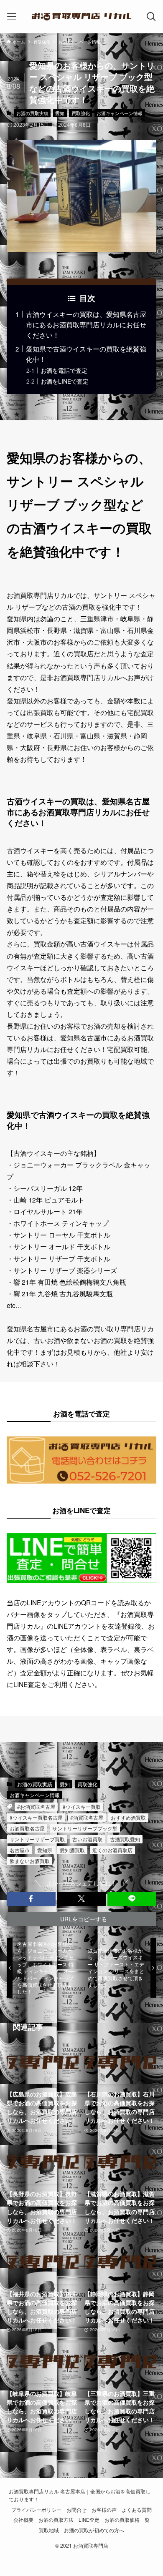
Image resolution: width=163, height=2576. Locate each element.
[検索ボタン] (152, 17)
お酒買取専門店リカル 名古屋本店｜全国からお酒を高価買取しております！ (80, 2495)
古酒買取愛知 (125, 1839)
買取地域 (49, 2530)
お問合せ (76, 2510)
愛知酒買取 (72, 1850)
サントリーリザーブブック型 (85, 1828)
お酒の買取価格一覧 (127, 2520)
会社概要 (23, 2520)
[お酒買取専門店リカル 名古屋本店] (81, 17)
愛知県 (45, 1850)
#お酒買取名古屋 (36, 1806)
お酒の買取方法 (56, 2520)
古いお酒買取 (87, 1839)
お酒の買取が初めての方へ (94, 2530)
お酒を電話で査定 (64, 370)
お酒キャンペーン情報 (120, 113)
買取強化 (81, 113)
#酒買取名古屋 (87, 1817)
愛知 (60, 113)
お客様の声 (104, 2510)
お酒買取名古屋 (27, 1828)
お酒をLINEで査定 (65, 381)
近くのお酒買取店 (112, 1850)
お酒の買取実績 (32, 113)
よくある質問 (137, 2510)
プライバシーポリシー (36, 2510)
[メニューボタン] (11, 17)
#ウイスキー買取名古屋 (36, 1817)
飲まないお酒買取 (30, 1861)
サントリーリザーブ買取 (37, 1839)
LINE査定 (89, 2520)
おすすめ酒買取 (128, 1817)
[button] (31, 1899)
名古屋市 (20, 1850)
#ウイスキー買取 (82, 1806)
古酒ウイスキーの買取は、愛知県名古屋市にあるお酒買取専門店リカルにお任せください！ (86, 324)
